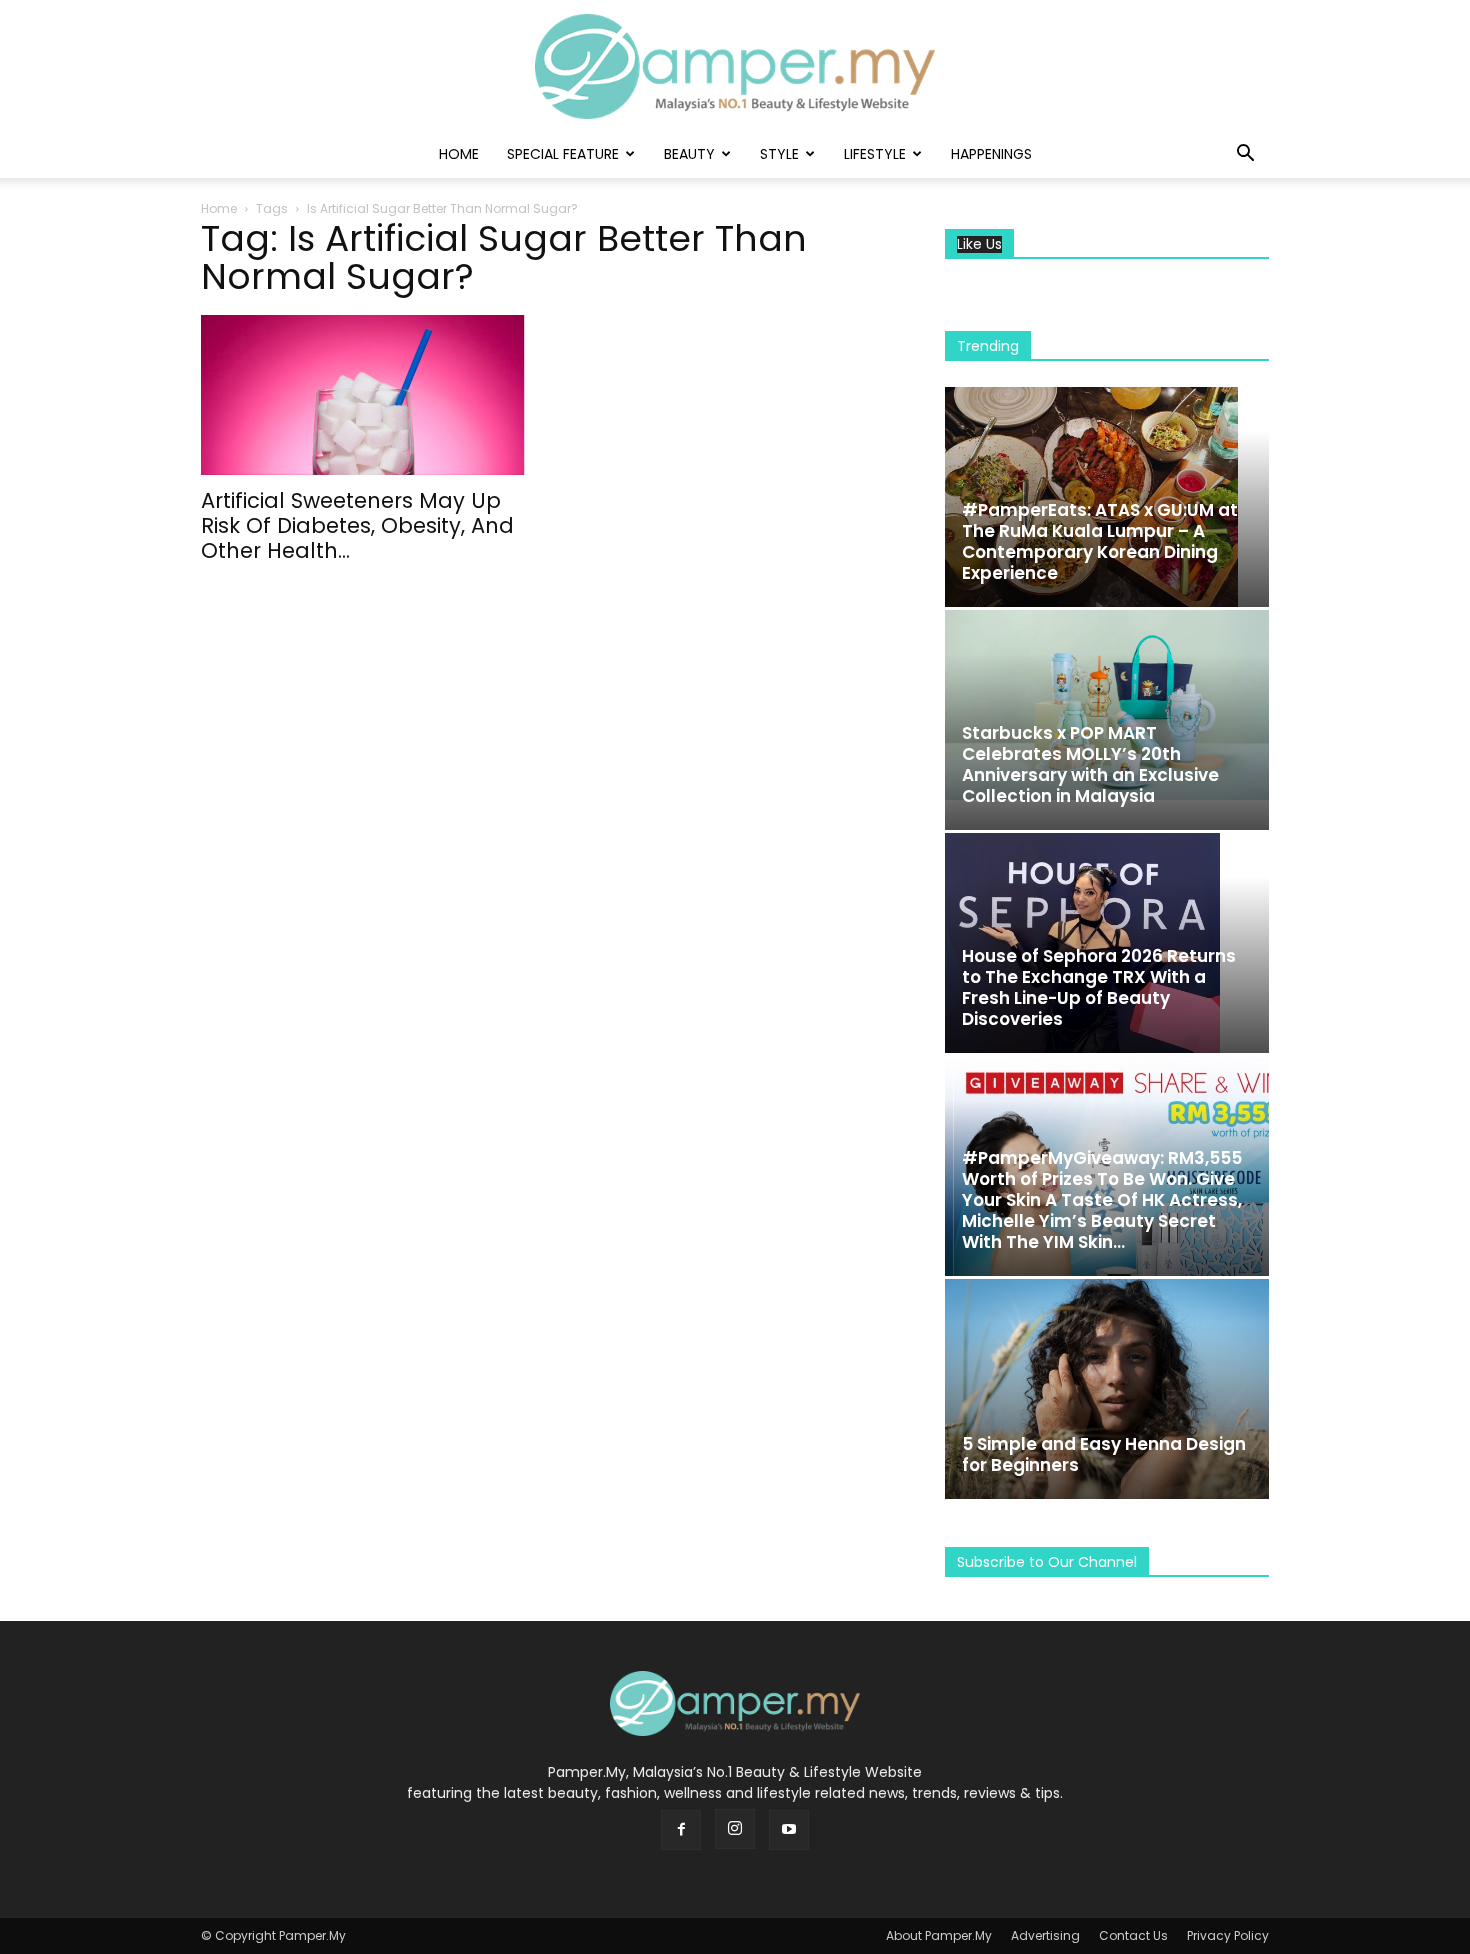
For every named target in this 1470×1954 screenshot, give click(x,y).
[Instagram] (735, 1829)
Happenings (991, 154)
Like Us (979, 244)
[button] (1245, 155)
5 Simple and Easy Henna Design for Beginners (1104, 1454)
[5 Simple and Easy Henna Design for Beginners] (1107, 1389)
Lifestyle (875, 154)
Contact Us (1133, 1935)
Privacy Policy (1228, 1935)
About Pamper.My (939, 1935)
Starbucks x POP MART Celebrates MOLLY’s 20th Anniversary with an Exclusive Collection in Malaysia (1090, 764)
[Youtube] (789, 1830)
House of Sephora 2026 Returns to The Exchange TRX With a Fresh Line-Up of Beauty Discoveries (1099, 987)
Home (459, 154)
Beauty (689, 154)
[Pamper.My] (735, 66)
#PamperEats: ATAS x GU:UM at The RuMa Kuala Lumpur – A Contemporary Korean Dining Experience (1100, 541)
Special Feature (563, 154)
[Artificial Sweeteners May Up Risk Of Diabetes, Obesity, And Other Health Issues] (363, 395)
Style (779, 154)
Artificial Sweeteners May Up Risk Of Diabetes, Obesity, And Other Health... (357, 525)
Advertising (1045, 1935)
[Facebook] (681, 1830)
